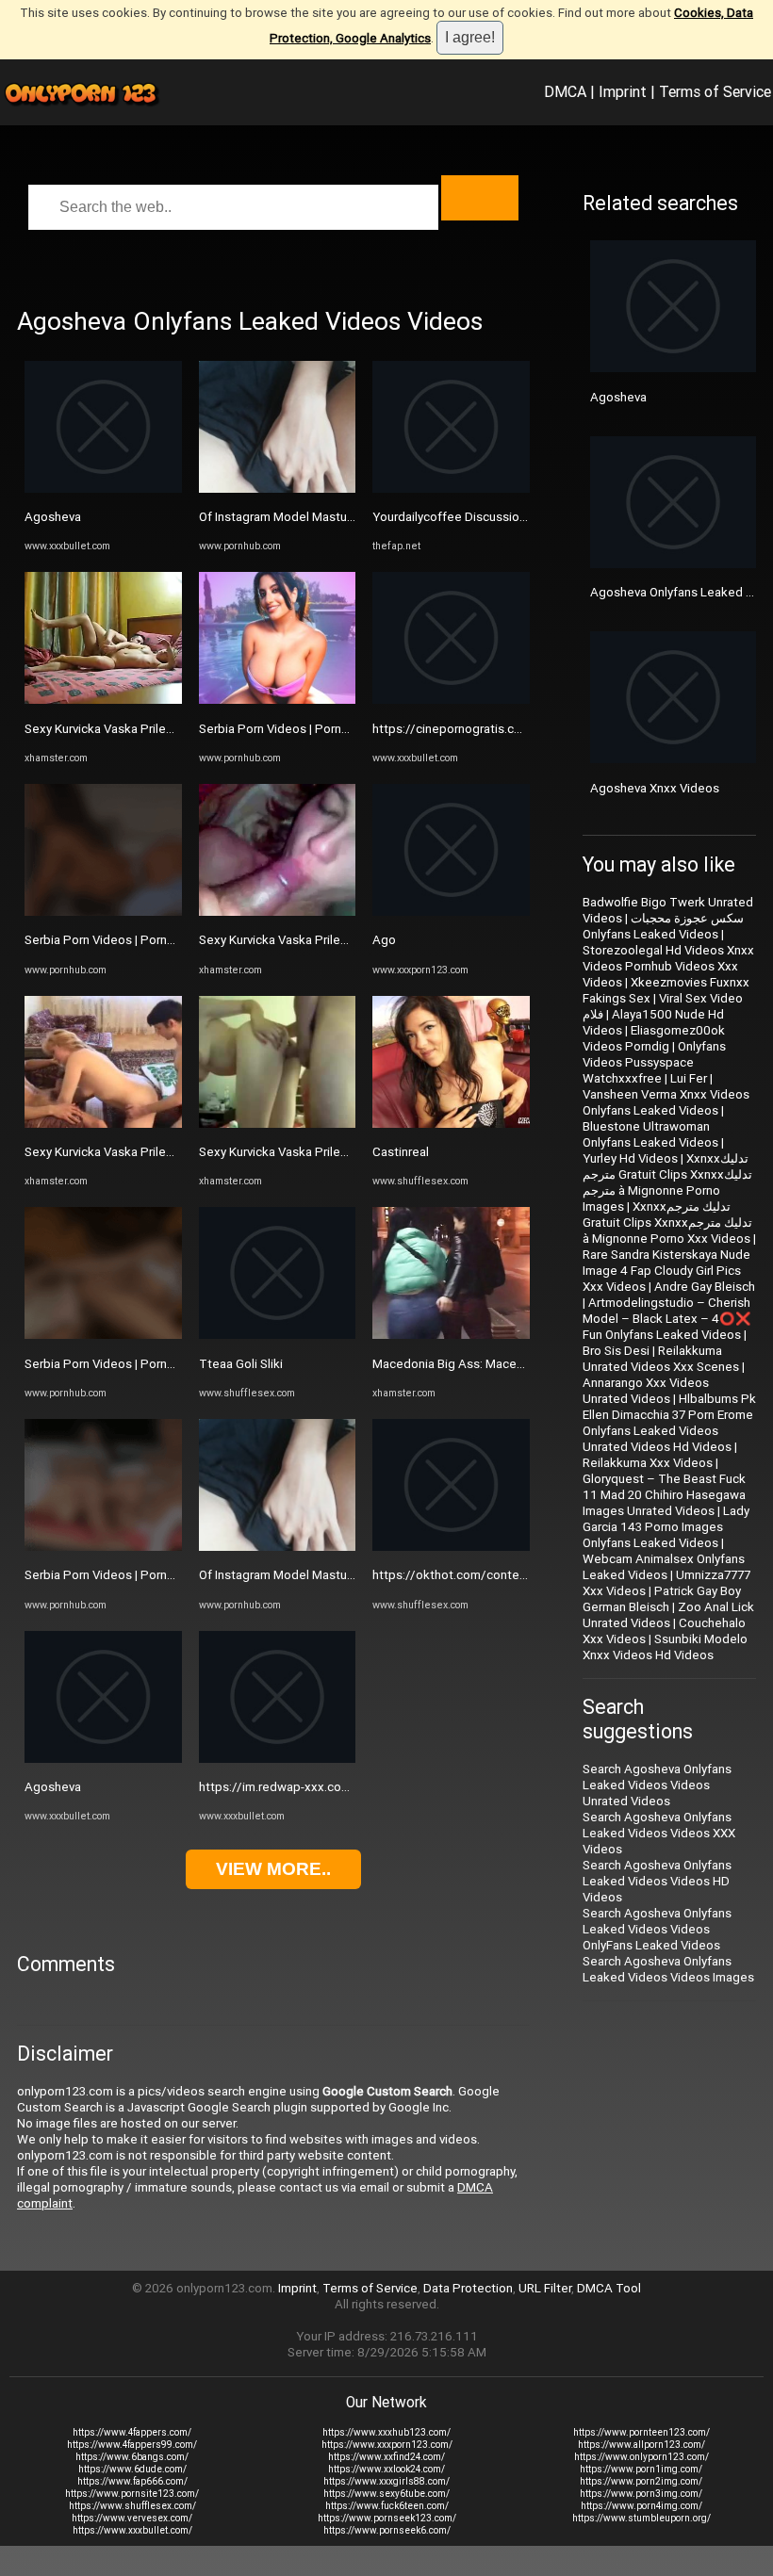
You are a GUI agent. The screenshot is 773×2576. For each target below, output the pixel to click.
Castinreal (401, 1152)
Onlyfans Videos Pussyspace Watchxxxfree (654, 1062)
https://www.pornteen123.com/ (641, 2432)
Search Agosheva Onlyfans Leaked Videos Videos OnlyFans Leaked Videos (657, 1929)
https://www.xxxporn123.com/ (387, 2445)
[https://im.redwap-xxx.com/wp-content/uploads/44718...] (278, 1759)
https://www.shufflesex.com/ (132, 2506)
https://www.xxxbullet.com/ (132, 2530)
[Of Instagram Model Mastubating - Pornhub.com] (278, 489)
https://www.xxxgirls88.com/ (386, 2481)
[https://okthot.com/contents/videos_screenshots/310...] (451, 1547)
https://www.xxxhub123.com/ (386, 2432)
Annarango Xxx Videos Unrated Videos (646, 1391)
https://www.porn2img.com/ (641, 2481)
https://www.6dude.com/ (132, 2469)
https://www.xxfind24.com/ (386, 2457)
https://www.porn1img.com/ (641, 2469)
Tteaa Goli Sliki (241, 1364)
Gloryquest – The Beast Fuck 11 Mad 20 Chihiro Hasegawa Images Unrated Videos (664, 1495)
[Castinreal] (451, 1124)
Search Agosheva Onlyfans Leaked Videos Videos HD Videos (657, 1881)
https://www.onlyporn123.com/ (641, 2457)
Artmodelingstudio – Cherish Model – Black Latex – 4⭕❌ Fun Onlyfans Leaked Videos (667, 1319)
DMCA (565, 91)
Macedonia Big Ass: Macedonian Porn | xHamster (510, 1364)
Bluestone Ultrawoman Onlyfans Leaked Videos (650, 1134)
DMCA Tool (609, 2288)
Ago (384, 940)
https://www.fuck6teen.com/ (387, 2506)
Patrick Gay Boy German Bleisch (662, 1599)
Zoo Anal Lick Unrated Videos (668, 1615)
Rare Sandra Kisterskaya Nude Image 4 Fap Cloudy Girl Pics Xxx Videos (666, 1271)
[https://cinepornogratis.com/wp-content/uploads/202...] (451, 700)
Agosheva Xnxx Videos (655, 788)
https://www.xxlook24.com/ (386, 2469)
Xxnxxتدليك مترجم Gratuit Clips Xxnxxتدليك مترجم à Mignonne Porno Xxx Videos (667, 1223)
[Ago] (451, 912)
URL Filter (545, 2288)
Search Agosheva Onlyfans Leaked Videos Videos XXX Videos (659, 1833)
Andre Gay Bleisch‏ (705, 1287)
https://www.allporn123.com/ (641, 2445)
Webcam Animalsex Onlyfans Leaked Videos (664, 1567)
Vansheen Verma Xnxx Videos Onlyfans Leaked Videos (666, 1102)
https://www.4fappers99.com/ (132, 2445)
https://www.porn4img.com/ (641, 2506)
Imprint (623, 91)
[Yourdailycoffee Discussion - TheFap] (451, 489)
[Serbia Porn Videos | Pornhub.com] (103, 912)
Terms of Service (715, 91)
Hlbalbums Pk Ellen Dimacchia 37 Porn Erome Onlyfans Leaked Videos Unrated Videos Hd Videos (669, 1423)
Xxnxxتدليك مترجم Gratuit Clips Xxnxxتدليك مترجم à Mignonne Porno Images (667, 1182)
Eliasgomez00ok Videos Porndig (654, 1038)
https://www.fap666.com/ (132, 2481)
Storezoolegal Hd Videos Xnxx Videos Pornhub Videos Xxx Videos (668, 966)
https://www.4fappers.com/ (132, 2432)
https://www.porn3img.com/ (641, 2494)
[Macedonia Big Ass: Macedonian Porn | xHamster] (451, 1335)
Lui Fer (689, 1078)
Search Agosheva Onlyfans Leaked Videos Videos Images (668, 1969)
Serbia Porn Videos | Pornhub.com (120, 940)
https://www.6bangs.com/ (132, 2457)
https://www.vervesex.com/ (132, 2518)
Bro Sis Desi (616, 1351)
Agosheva (53, 517)
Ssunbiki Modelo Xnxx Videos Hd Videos (665, 1647)
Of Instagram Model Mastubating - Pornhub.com (333, 517)
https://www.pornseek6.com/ (387, 2530)
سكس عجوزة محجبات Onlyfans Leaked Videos (663, 926)
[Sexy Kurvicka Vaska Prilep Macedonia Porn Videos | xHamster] (103, 700)
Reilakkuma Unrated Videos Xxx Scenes (661, 1359)
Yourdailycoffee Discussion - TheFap (476, 517)
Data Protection (468, 2288)
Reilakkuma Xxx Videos (648, 1463)
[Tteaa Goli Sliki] (278, 1335)
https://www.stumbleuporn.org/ (641, 2518)
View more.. (273, 1869)
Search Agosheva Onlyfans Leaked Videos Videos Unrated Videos (657, 1785)
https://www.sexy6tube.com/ (386, 2494)
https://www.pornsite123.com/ (132, 2494)
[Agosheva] (103, 489)
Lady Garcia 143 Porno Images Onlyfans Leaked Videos (666, 1527)
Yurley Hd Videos (630, 1158)
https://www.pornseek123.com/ (387, 2518)
